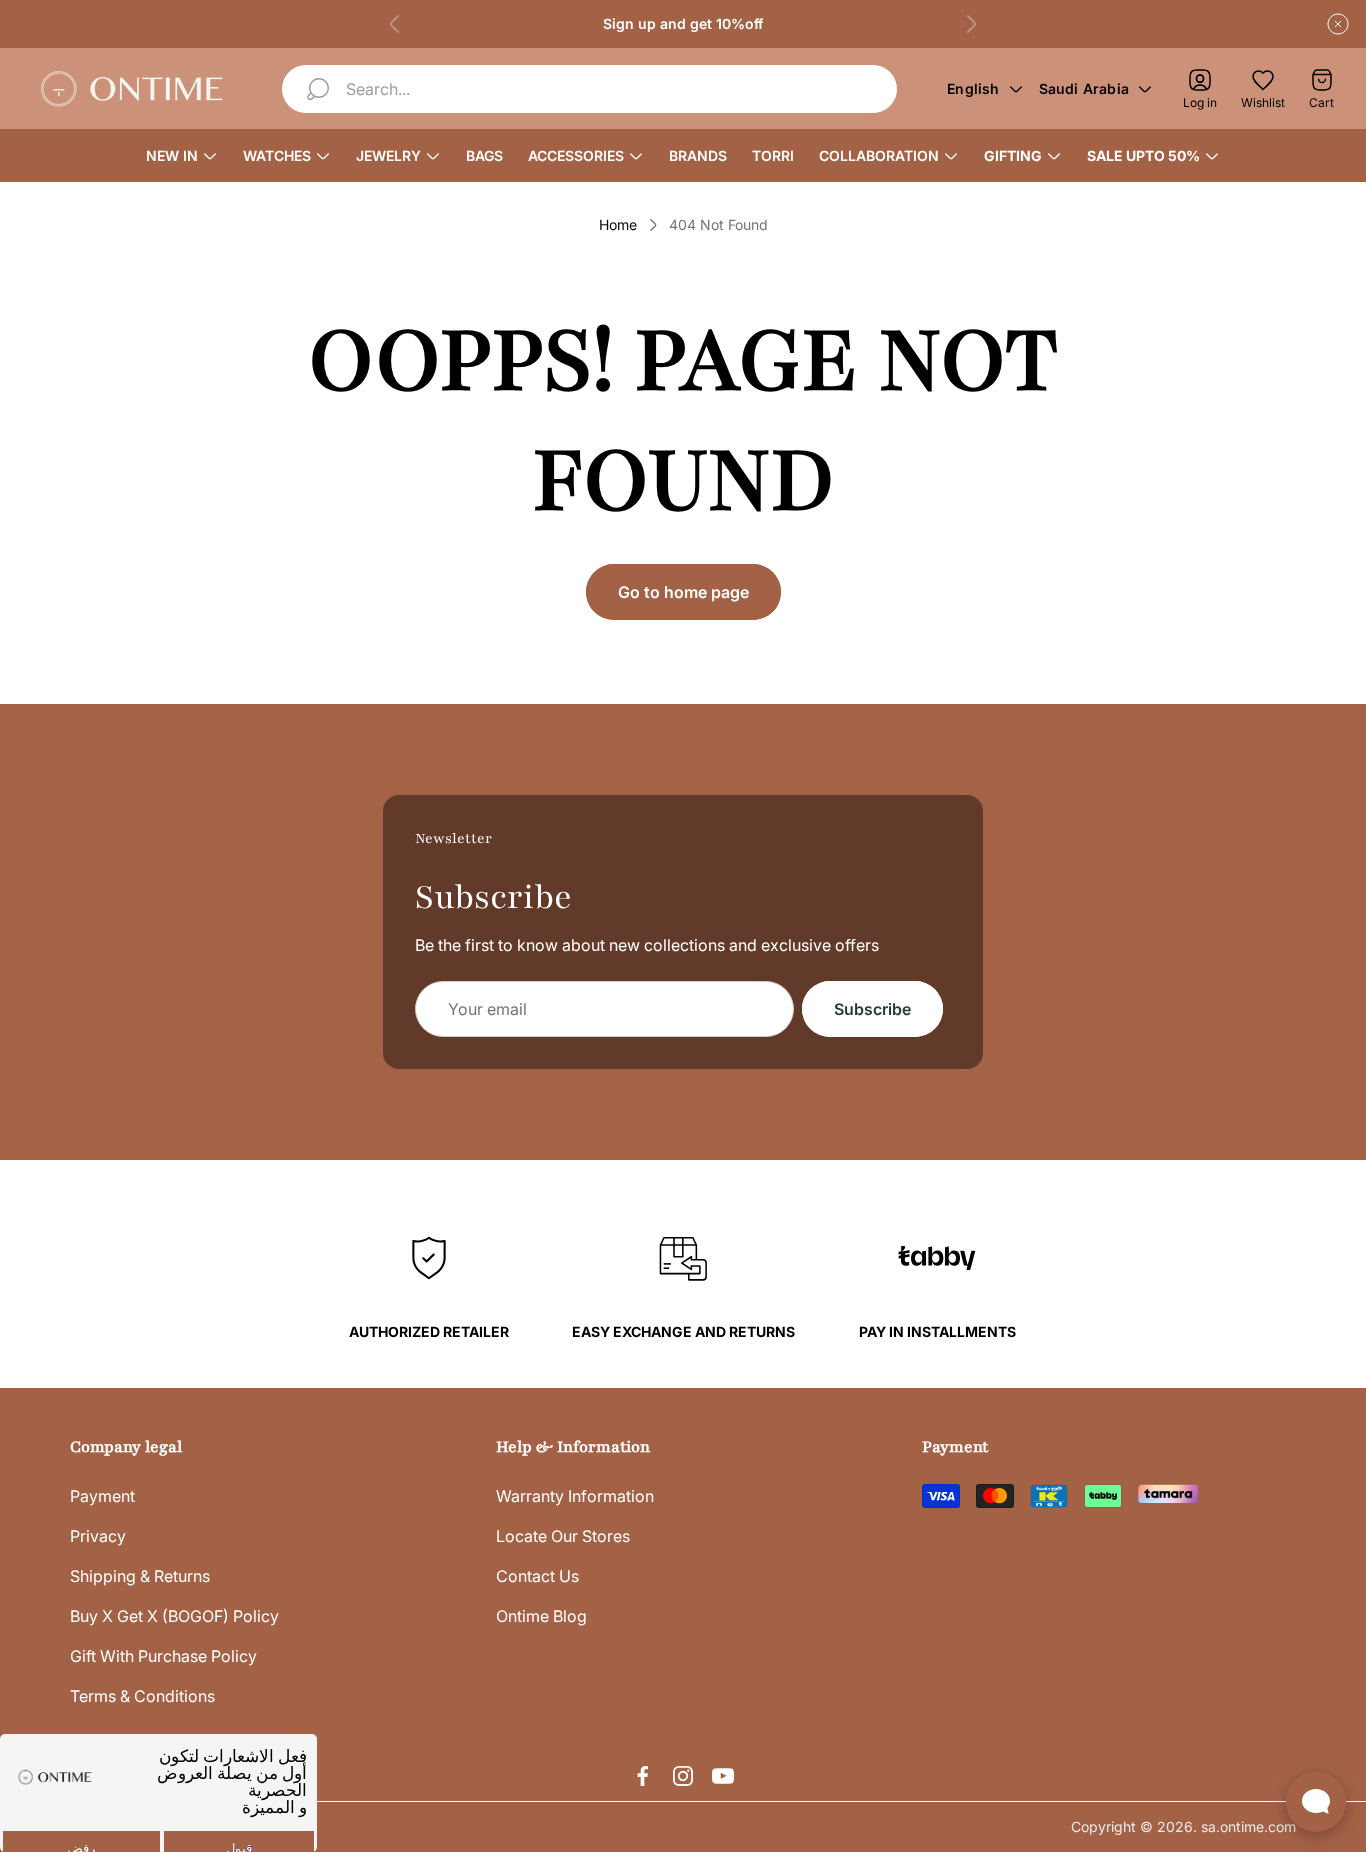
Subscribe (872, 1009)
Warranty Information (575, 1496)
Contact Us (537, 1576)
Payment (102, 1496)
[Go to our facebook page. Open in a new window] (643, 1776)
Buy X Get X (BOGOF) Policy (174, 1616)
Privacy (98, 1536)
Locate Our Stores (563, 1536)
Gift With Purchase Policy (163, 1656)
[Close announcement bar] (1338, 24)
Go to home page (683, 592)
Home (618, 224)
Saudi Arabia (1084, 88)
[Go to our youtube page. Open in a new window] (723, 1776)
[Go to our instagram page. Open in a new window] (683, 1776)
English (973, 88)
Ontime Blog (541, 1616)
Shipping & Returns (140, 1576)
